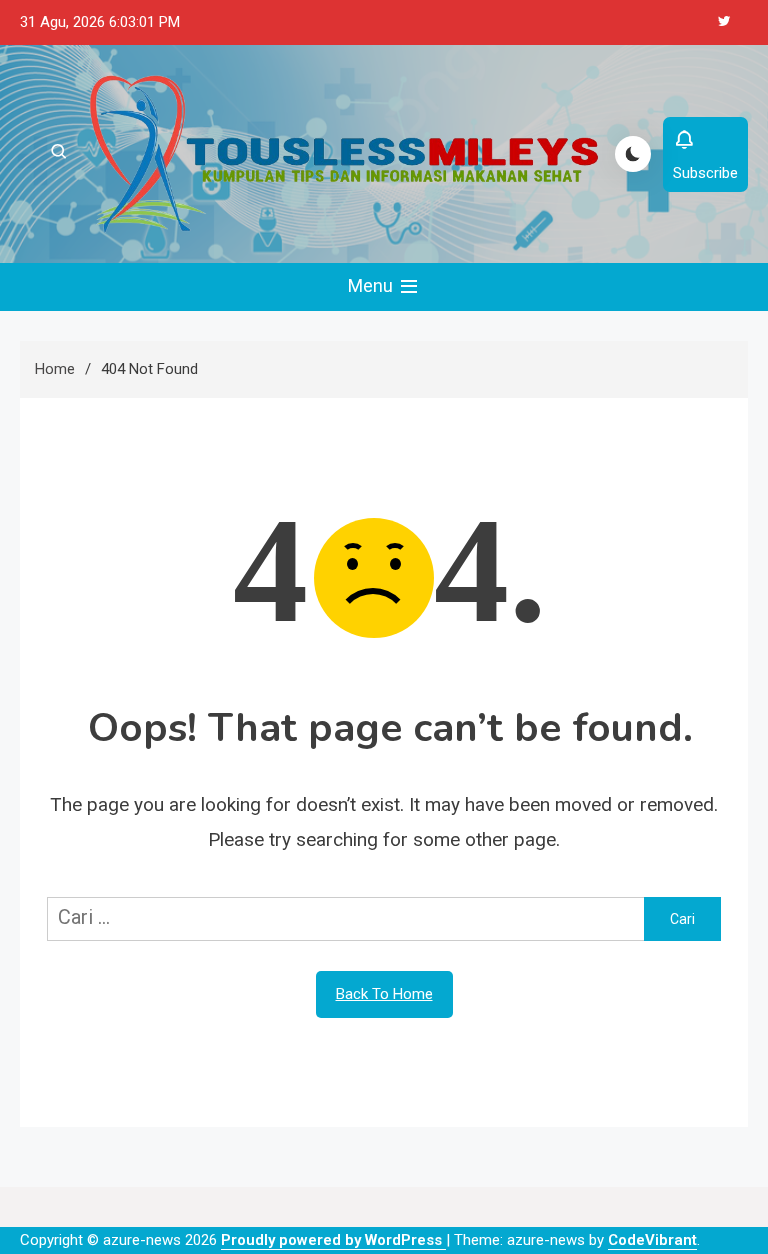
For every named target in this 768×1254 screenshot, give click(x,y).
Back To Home (384, 994)
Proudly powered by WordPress (333, 1240)
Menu (372, 285)
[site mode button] (633, 154)
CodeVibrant (652, 1240)
